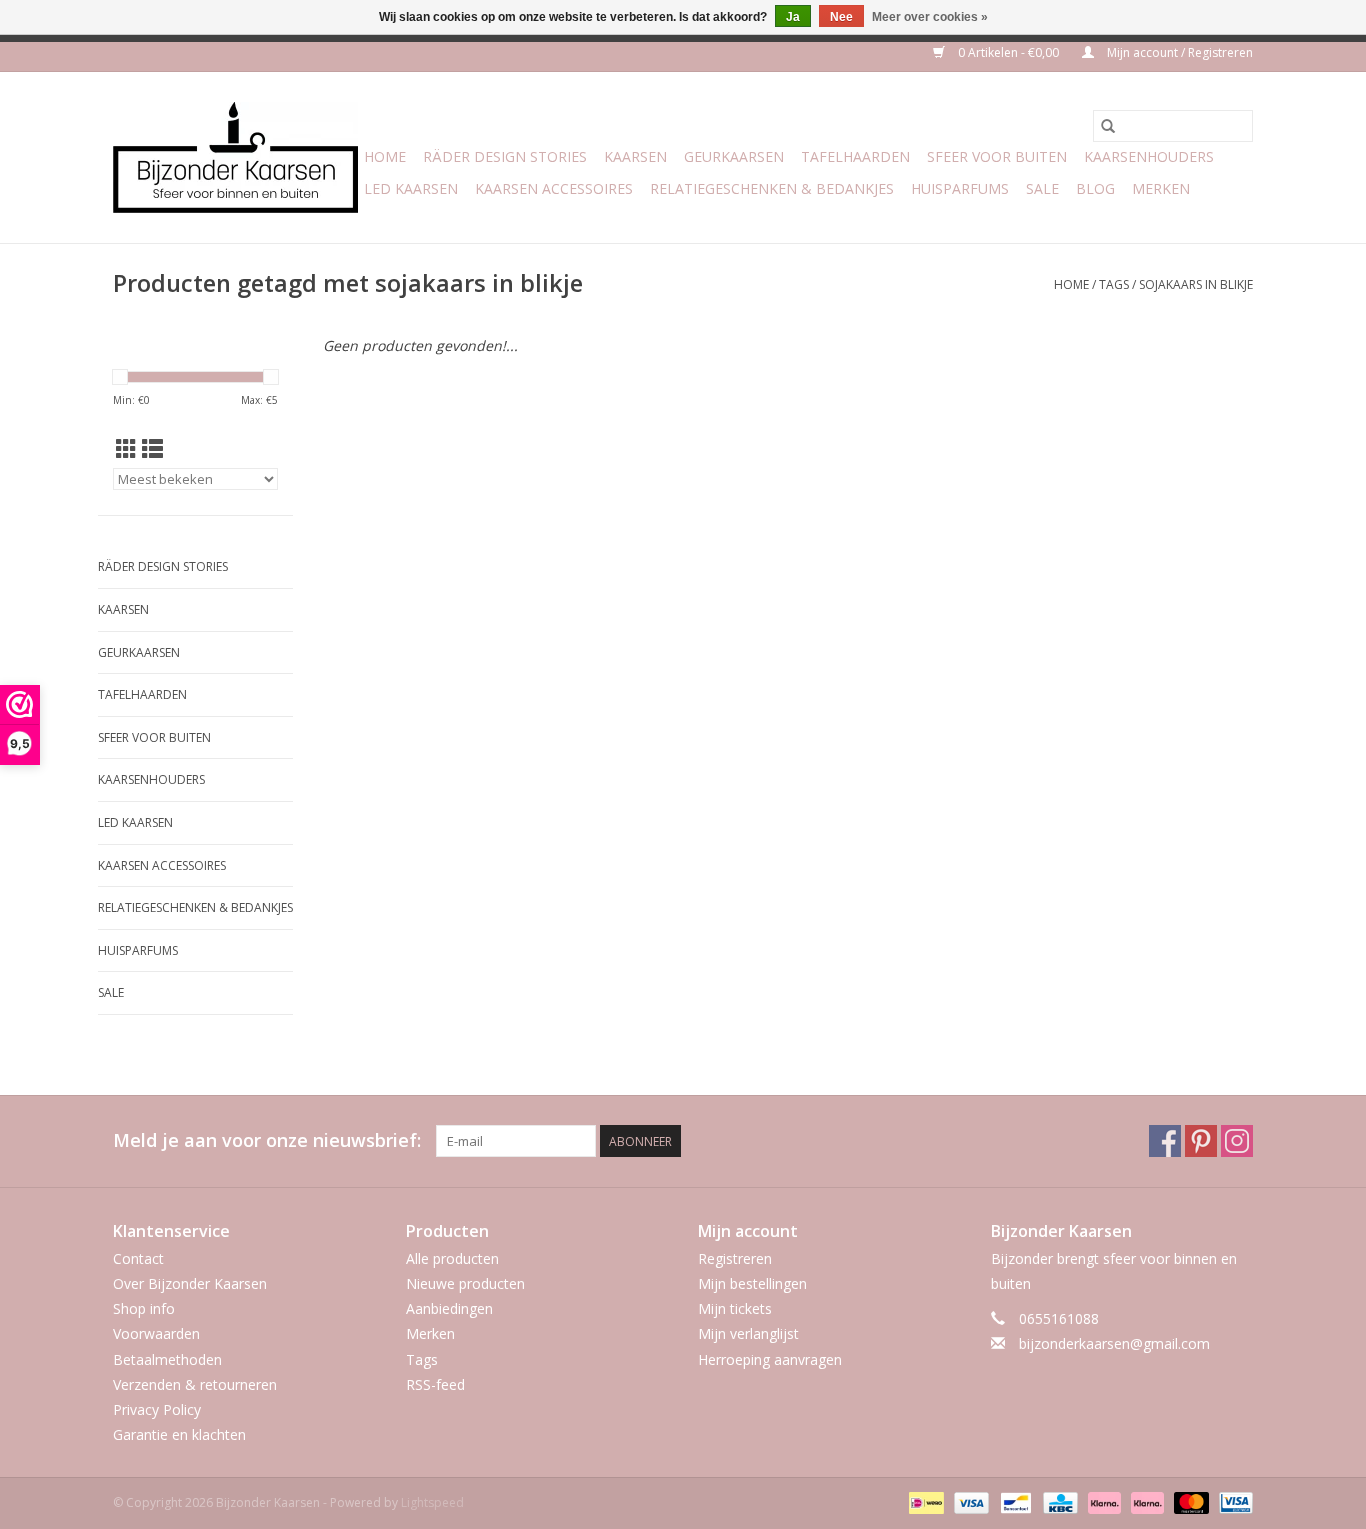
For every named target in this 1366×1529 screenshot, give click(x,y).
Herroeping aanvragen (770, 1359)
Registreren (735, 1258)
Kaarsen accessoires (554, 188)
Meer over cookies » (930, 17)
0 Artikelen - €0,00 (1008, 52)
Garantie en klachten (179, 1434)
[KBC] (1058, 1501)
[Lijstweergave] (152, 449)
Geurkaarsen (734, 156)
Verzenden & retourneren (195, 1384)
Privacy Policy (157, 1409)
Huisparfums (960, 188)
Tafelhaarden (855, 156)
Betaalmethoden (167, 1359)
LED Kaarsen (411, 188)
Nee (841, 17)
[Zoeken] (1108, 126)
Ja (793, 17)
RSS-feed (435, 1384)
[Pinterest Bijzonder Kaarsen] (1201, 1141)
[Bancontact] (1014, 1501)
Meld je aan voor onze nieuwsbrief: (267, 1140)
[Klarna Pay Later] (1145, 1501)
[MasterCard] (1189, 1501)
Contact (138, 1258)
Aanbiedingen (449, 1308)
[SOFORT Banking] (1102, 1501)
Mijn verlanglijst (748, 1333)
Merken (1161, 188)
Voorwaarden (156, 1333)
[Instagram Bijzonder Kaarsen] (1237, 1141)
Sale (1042, 188)
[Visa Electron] (1232, 1501)
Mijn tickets (735, 1308)
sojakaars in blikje (1196, 284)
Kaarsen (635, 156)
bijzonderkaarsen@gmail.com (1114, 1343)
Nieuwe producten (465, 1283)
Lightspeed (432, 1502)
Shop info (144, 1308)
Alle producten (452, 1258)
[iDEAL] (924, 1501)
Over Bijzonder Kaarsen (190, 1283)
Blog (1095, 188)
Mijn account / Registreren (1178, 52)
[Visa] (969, 1501)
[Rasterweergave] (126, 449)
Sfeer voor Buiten (997, 156)
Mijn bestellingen (752, 1283)
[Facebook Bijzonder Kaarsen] (1165, 1141)
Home (385, 156)
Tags (1114, 284)
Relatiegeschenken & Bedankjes (772, 188)
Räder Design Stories (505, 156)
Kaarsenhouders (1149, 156)
